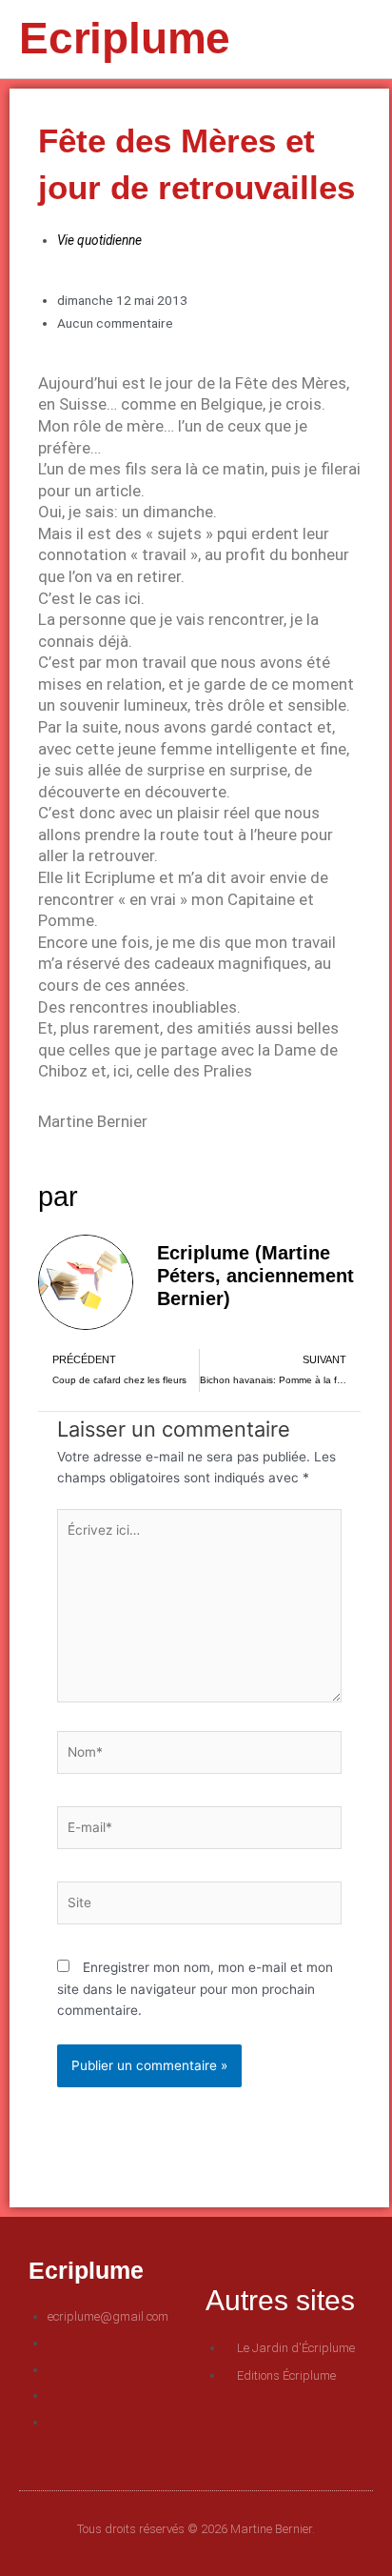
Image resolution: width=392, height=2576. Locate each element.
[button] (329, 40)
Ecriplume (125, 38)
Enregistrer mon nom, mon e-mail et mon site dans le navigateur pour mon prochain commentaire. (195, 1989)
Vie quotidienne (99, 240)
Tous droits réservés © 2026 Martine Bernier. (196, 2529)
